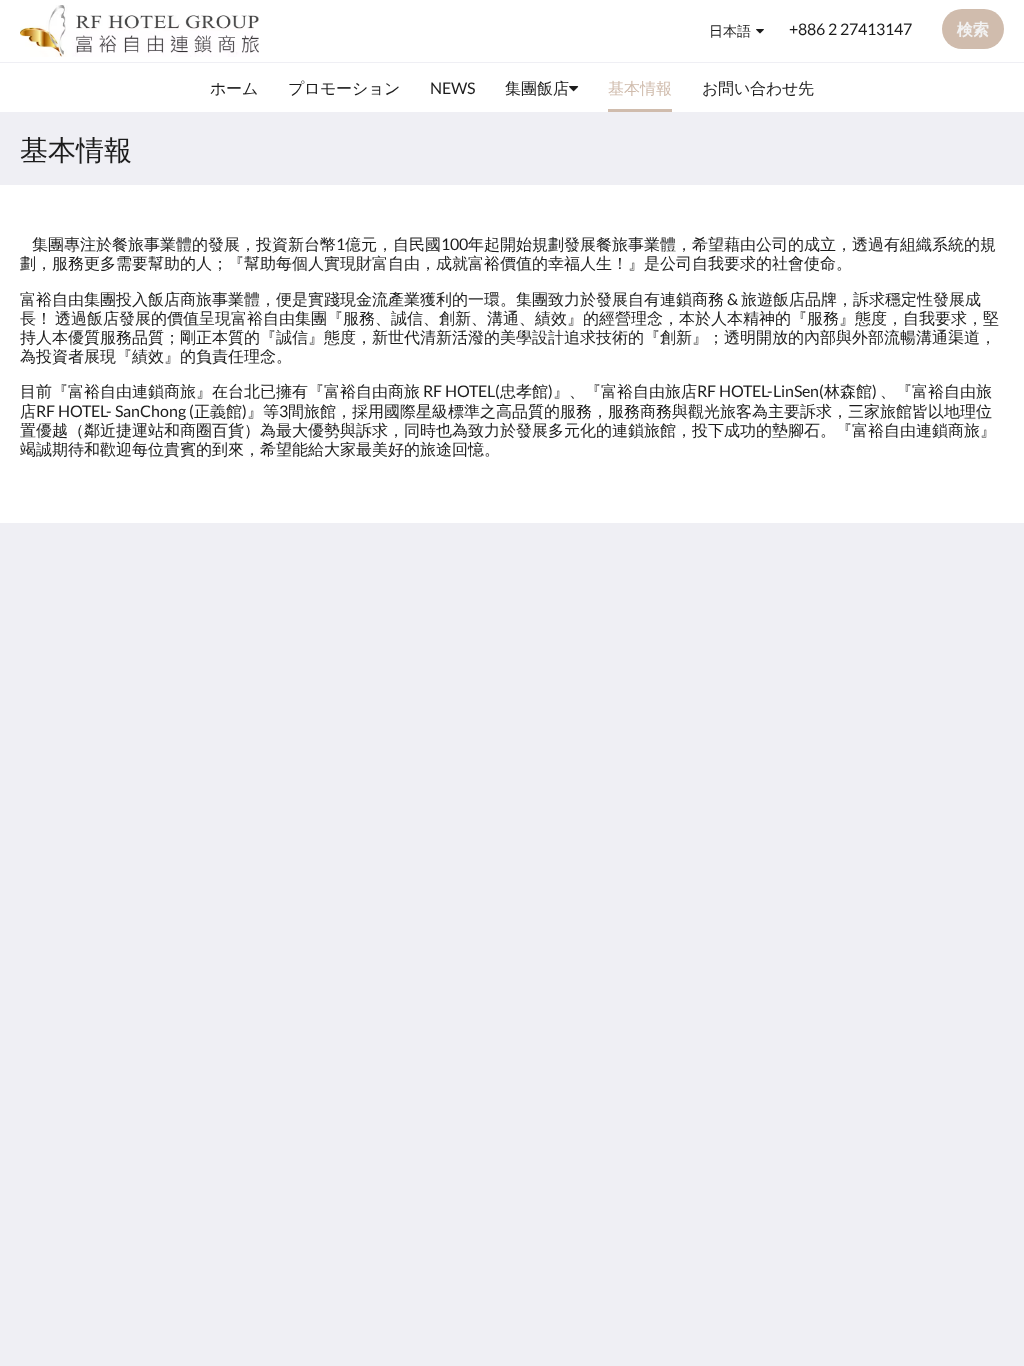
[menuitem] (234, 88)
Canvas (978, 779)
